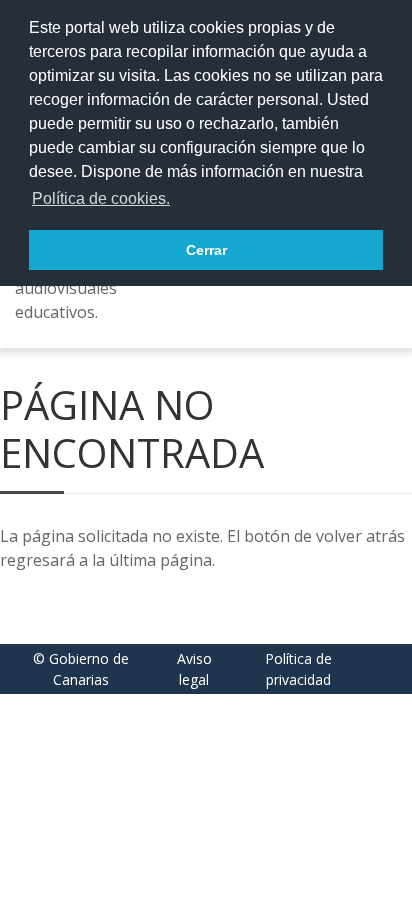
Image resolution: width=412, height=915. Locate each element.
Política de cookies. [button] (101, 198)
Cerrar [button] (206, 250)
